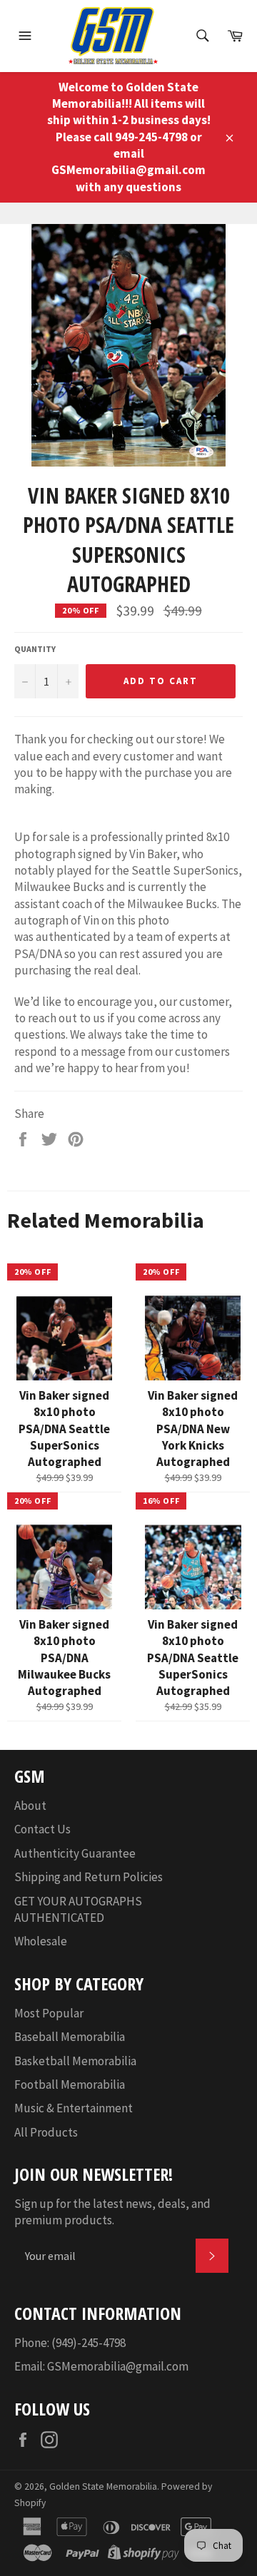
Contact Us (42, 1829)
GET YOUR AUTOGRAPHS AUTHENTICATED (78, 1909)
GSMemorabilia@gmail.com (118, 2366)
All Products (46, 2132)
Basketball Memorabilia (75, 2061)
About (30, 1806)
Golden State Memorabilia (103, 2486)
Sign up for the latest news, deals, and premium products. (112, 2212)
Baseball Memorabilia (70, 2037)
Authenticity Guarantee (75, 1853)
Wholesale (41, 1941)
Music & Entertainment (74, 2108)
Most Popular (49, 2013)
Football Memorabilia (70, 2084)
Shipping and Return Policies (89, 1877)
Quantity (35, 649)
